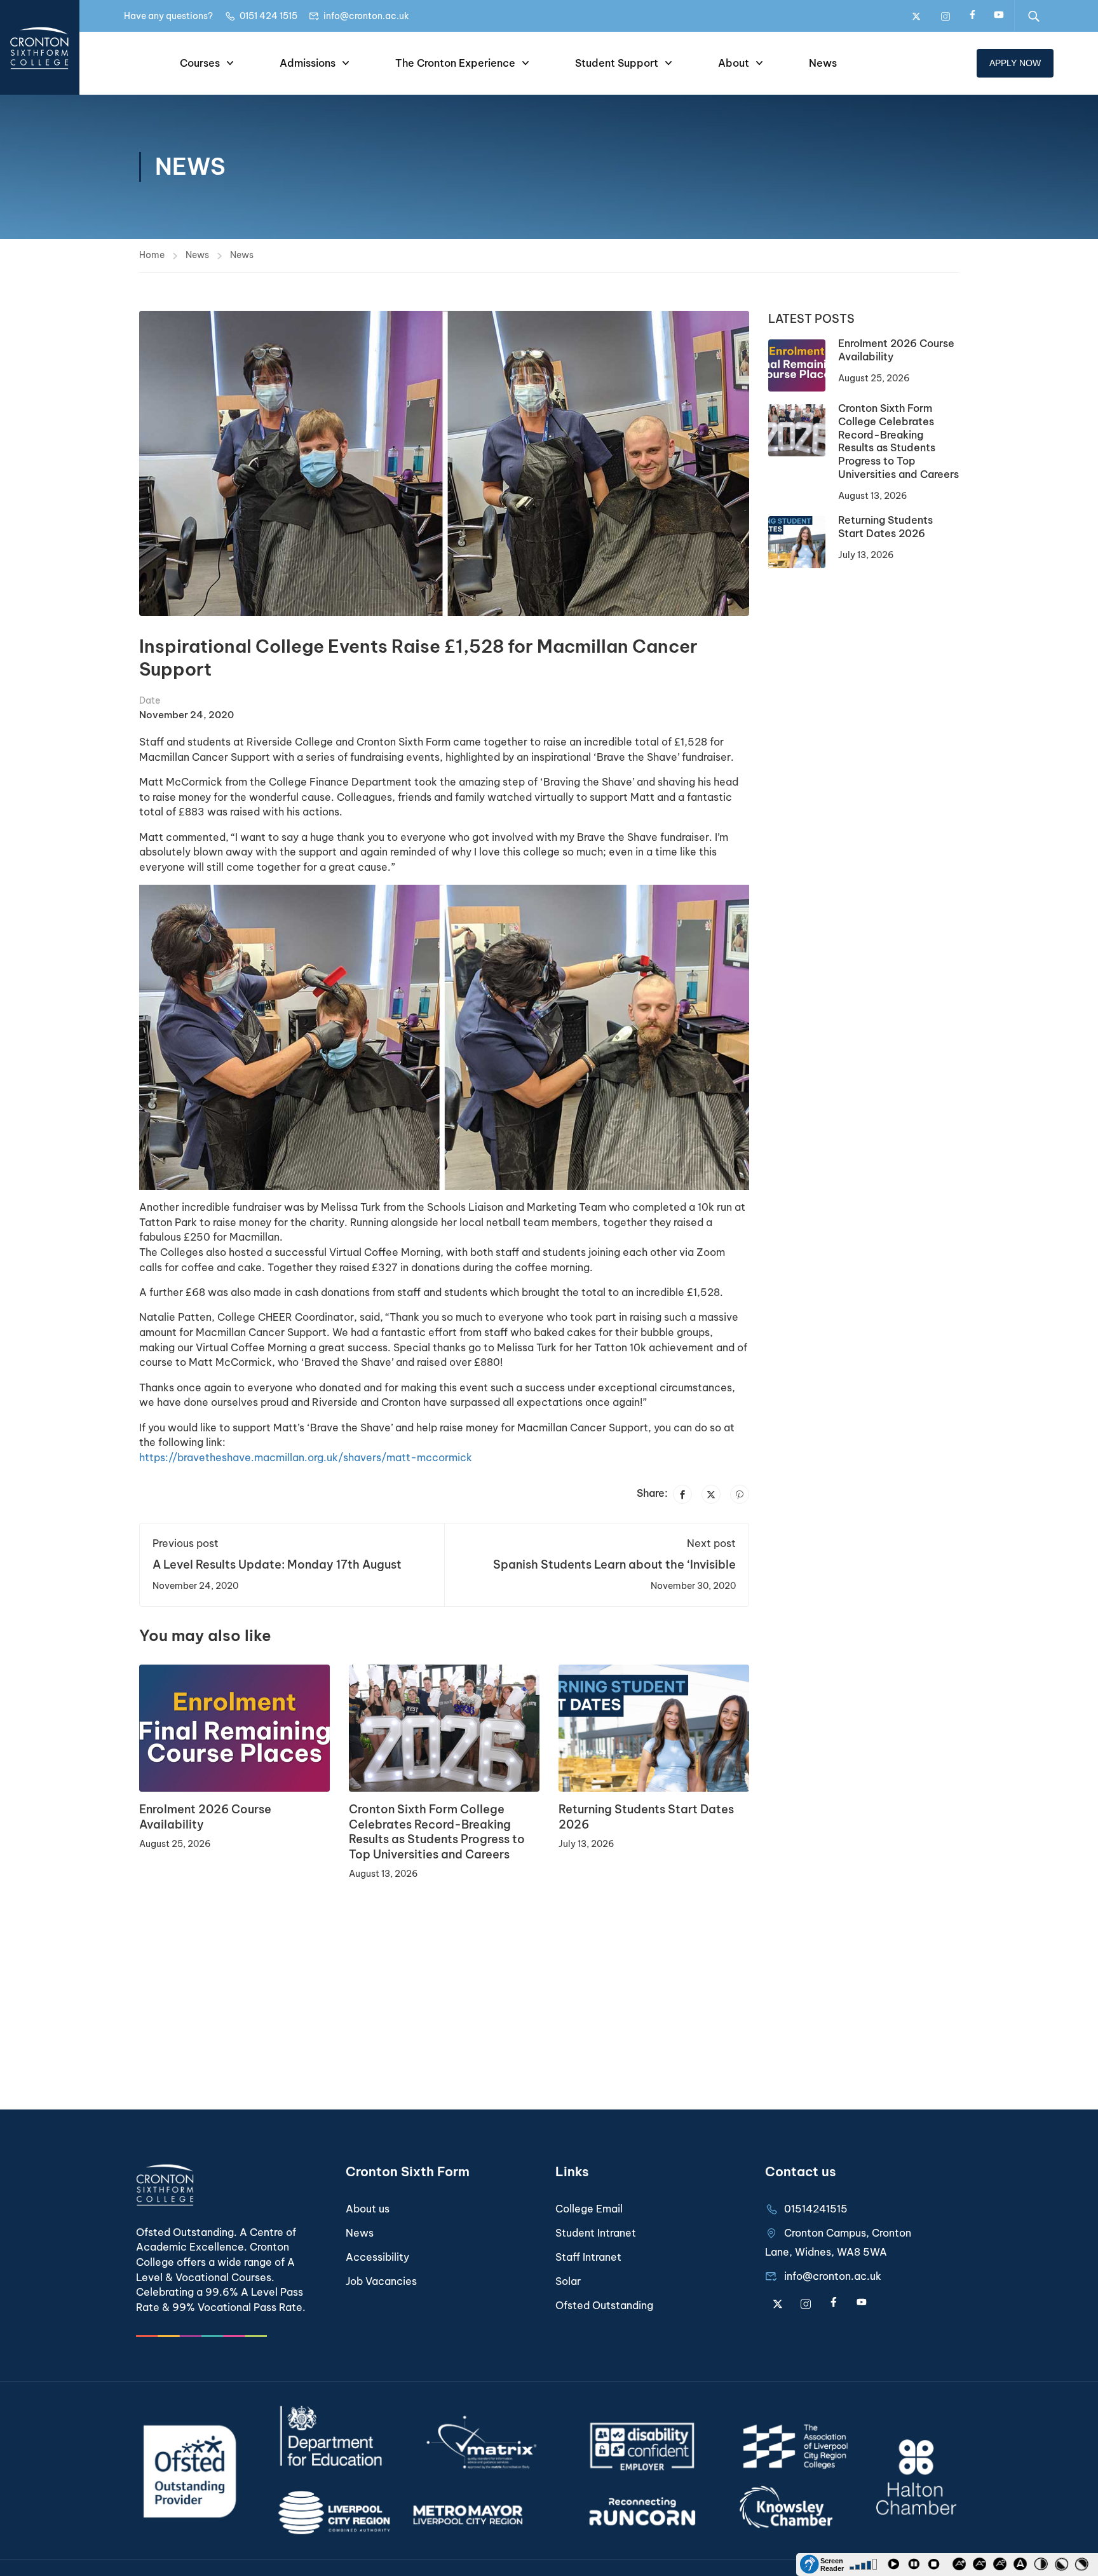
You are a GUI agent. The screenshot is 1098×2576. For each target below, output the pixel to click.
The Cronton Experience (455, 63)
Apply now (1015, 63)
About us (368, 2209)
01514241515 (816, 2209)
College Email (589, 2209)
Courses (200, 63)
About (734, 63)
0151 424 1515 (268, 16)
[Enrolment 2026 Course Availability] (234, 1728)
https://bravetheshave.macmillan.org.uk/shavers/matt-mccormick (306, 1457)
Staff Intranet (588, 2257)
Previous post (186, 1543)
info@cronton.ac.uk (366, 16)
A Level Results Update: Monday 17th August (277, 1564)
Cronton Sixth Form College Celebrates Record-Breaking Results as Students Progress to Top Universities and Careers (437, 1831)
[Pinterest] (740, 1494)
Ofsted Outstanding (604, 2305)
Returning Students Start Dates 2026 (885, 527)
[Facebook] (682, 1494)
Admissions (308, 63)
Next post (711, 1543)
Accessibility (377, 2257)
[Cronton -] (40, 47)
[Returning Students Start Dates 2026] (654, 1728)
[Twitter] (711, 1494)
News (823, 63)
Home (152, 255)
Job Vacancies (381, 2281)
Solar (568, 2281)
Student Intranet (596, 2233)
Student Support (617, 63)
